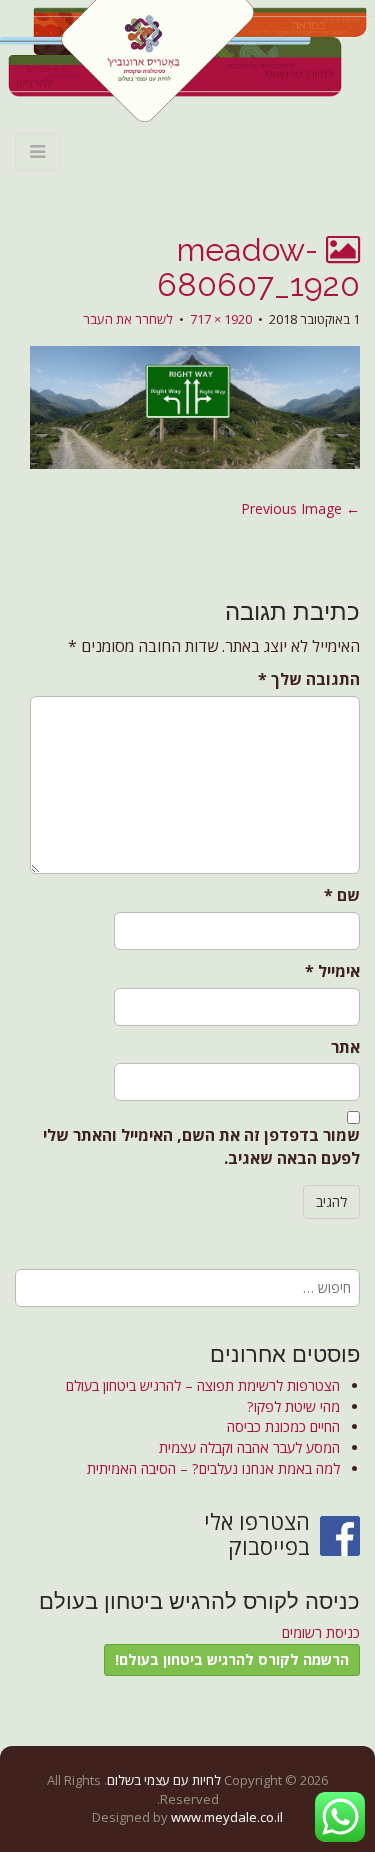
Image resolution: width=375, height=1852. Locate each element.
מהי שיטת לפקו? (293, 1406)
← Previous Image (300, 508)
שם (342, 895)
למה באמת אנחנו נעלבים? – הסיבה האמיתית (213, 1468)
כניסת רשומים (321, 1632)
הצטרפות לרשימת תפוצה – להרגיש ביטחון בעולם (203, 1385)
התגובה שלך (309, 679)
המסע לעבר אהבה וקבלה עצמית (249, 1447)
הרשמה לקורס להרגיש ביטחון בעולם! (232, 1659)
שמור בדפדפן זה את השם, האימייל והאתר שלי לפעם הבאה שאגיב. (201, 1146)
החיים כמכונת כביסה (283, 1426)
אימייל (332, 971)
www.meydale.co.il (227, 1817)
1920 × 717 (221, 319)
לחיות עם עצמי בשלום (164, 1780)
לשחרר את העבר (128, 319)
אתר (345, 1047)
